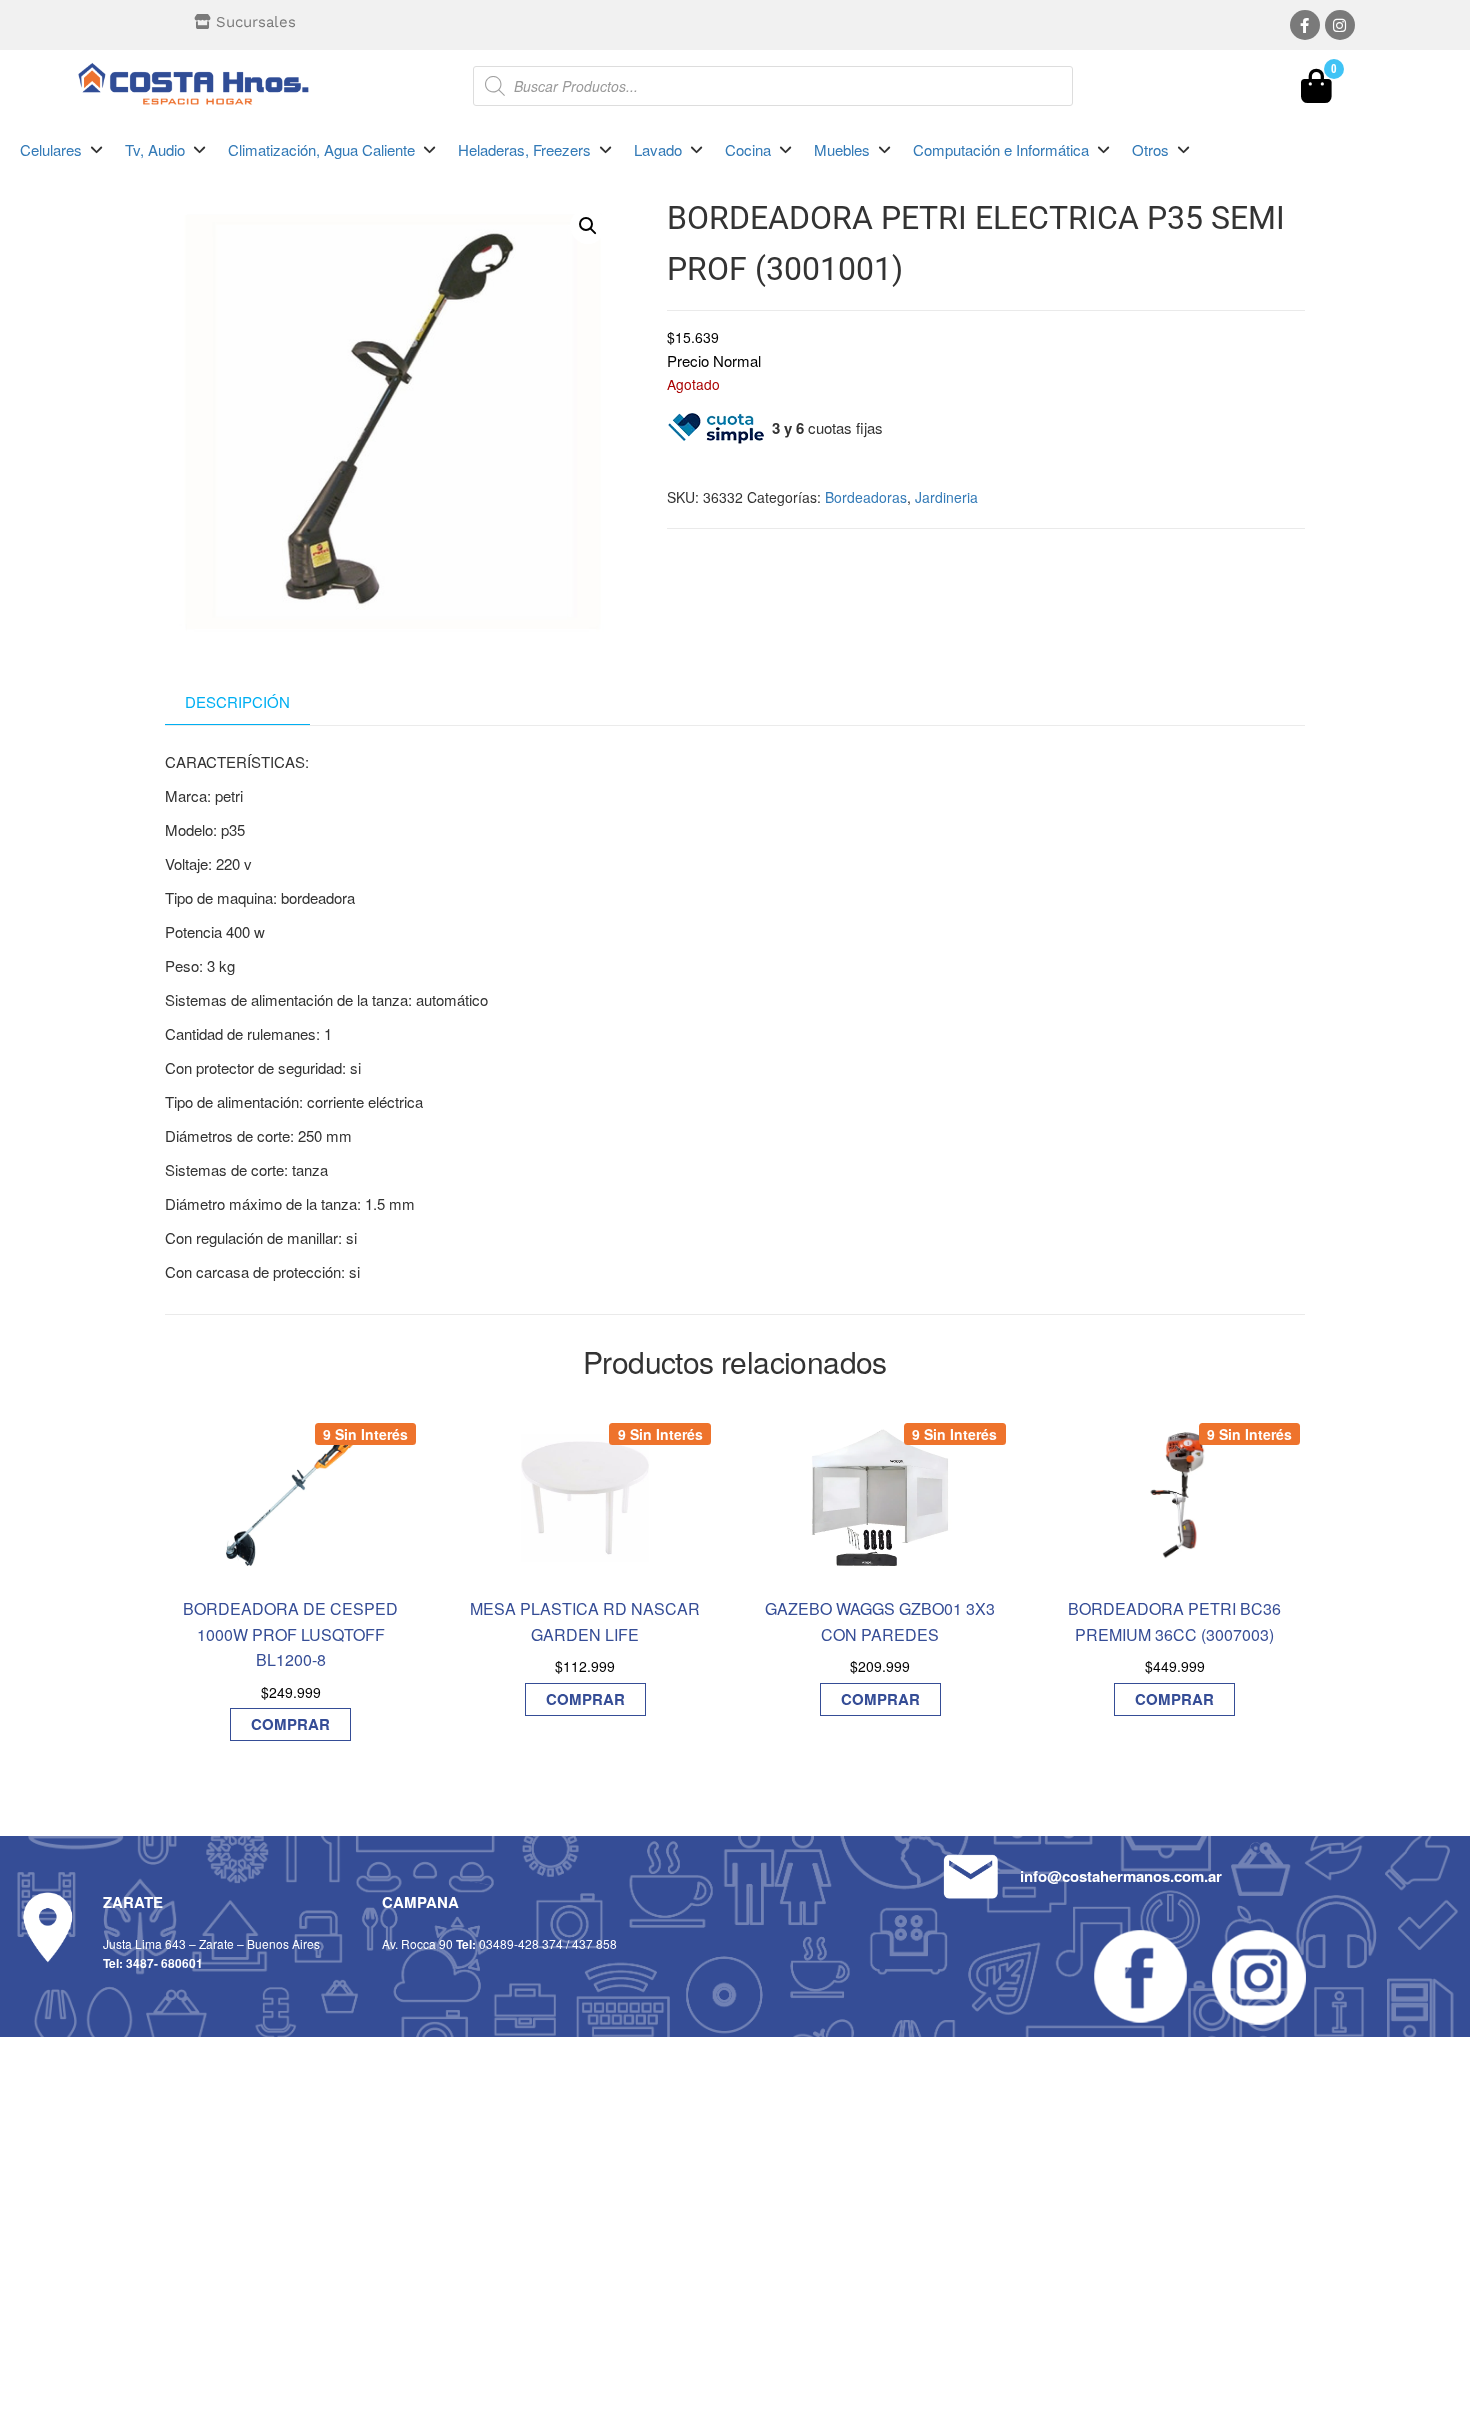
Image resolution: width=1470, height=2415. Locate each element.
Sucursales (256, 22)
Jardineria (946, 497)
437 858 (594, 1943)
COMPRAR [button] (290, 1724)
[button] (62, 150)
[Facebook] (1305, 25)
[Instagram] (1340, 25)
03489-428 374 (521, 1943)
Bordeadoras (866, 497)
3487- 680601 (164, 1963)
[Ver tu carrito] (1316, 91)
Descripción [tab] (237, 701)
